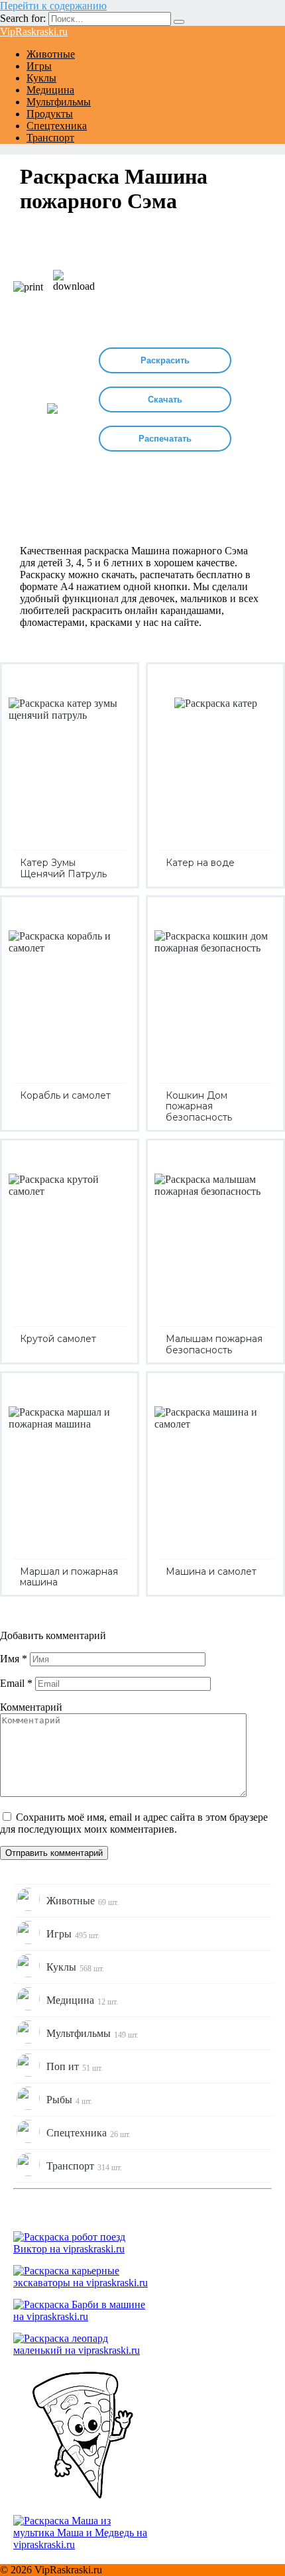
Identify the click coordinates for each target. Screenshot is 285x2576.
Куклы (41, 78)
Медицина (50, 90)
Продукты (50, 114)
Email (16, 1683)
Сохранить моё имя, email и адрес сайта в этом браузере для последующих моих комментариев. (134, 1823)
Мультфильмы (59, 102)
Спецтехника (57, 126)
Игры (39, 66)
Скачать (165, 399)
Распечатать (165, 439)
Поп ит (75, 2067)
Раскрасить (165, 360)
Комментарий (31, 1707)
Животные (51, 54)
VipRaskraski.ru (34, 31)
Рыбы (69, 2100)
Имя (14, 1659)
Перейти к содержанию (53, 6)
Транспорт (50, 138)
